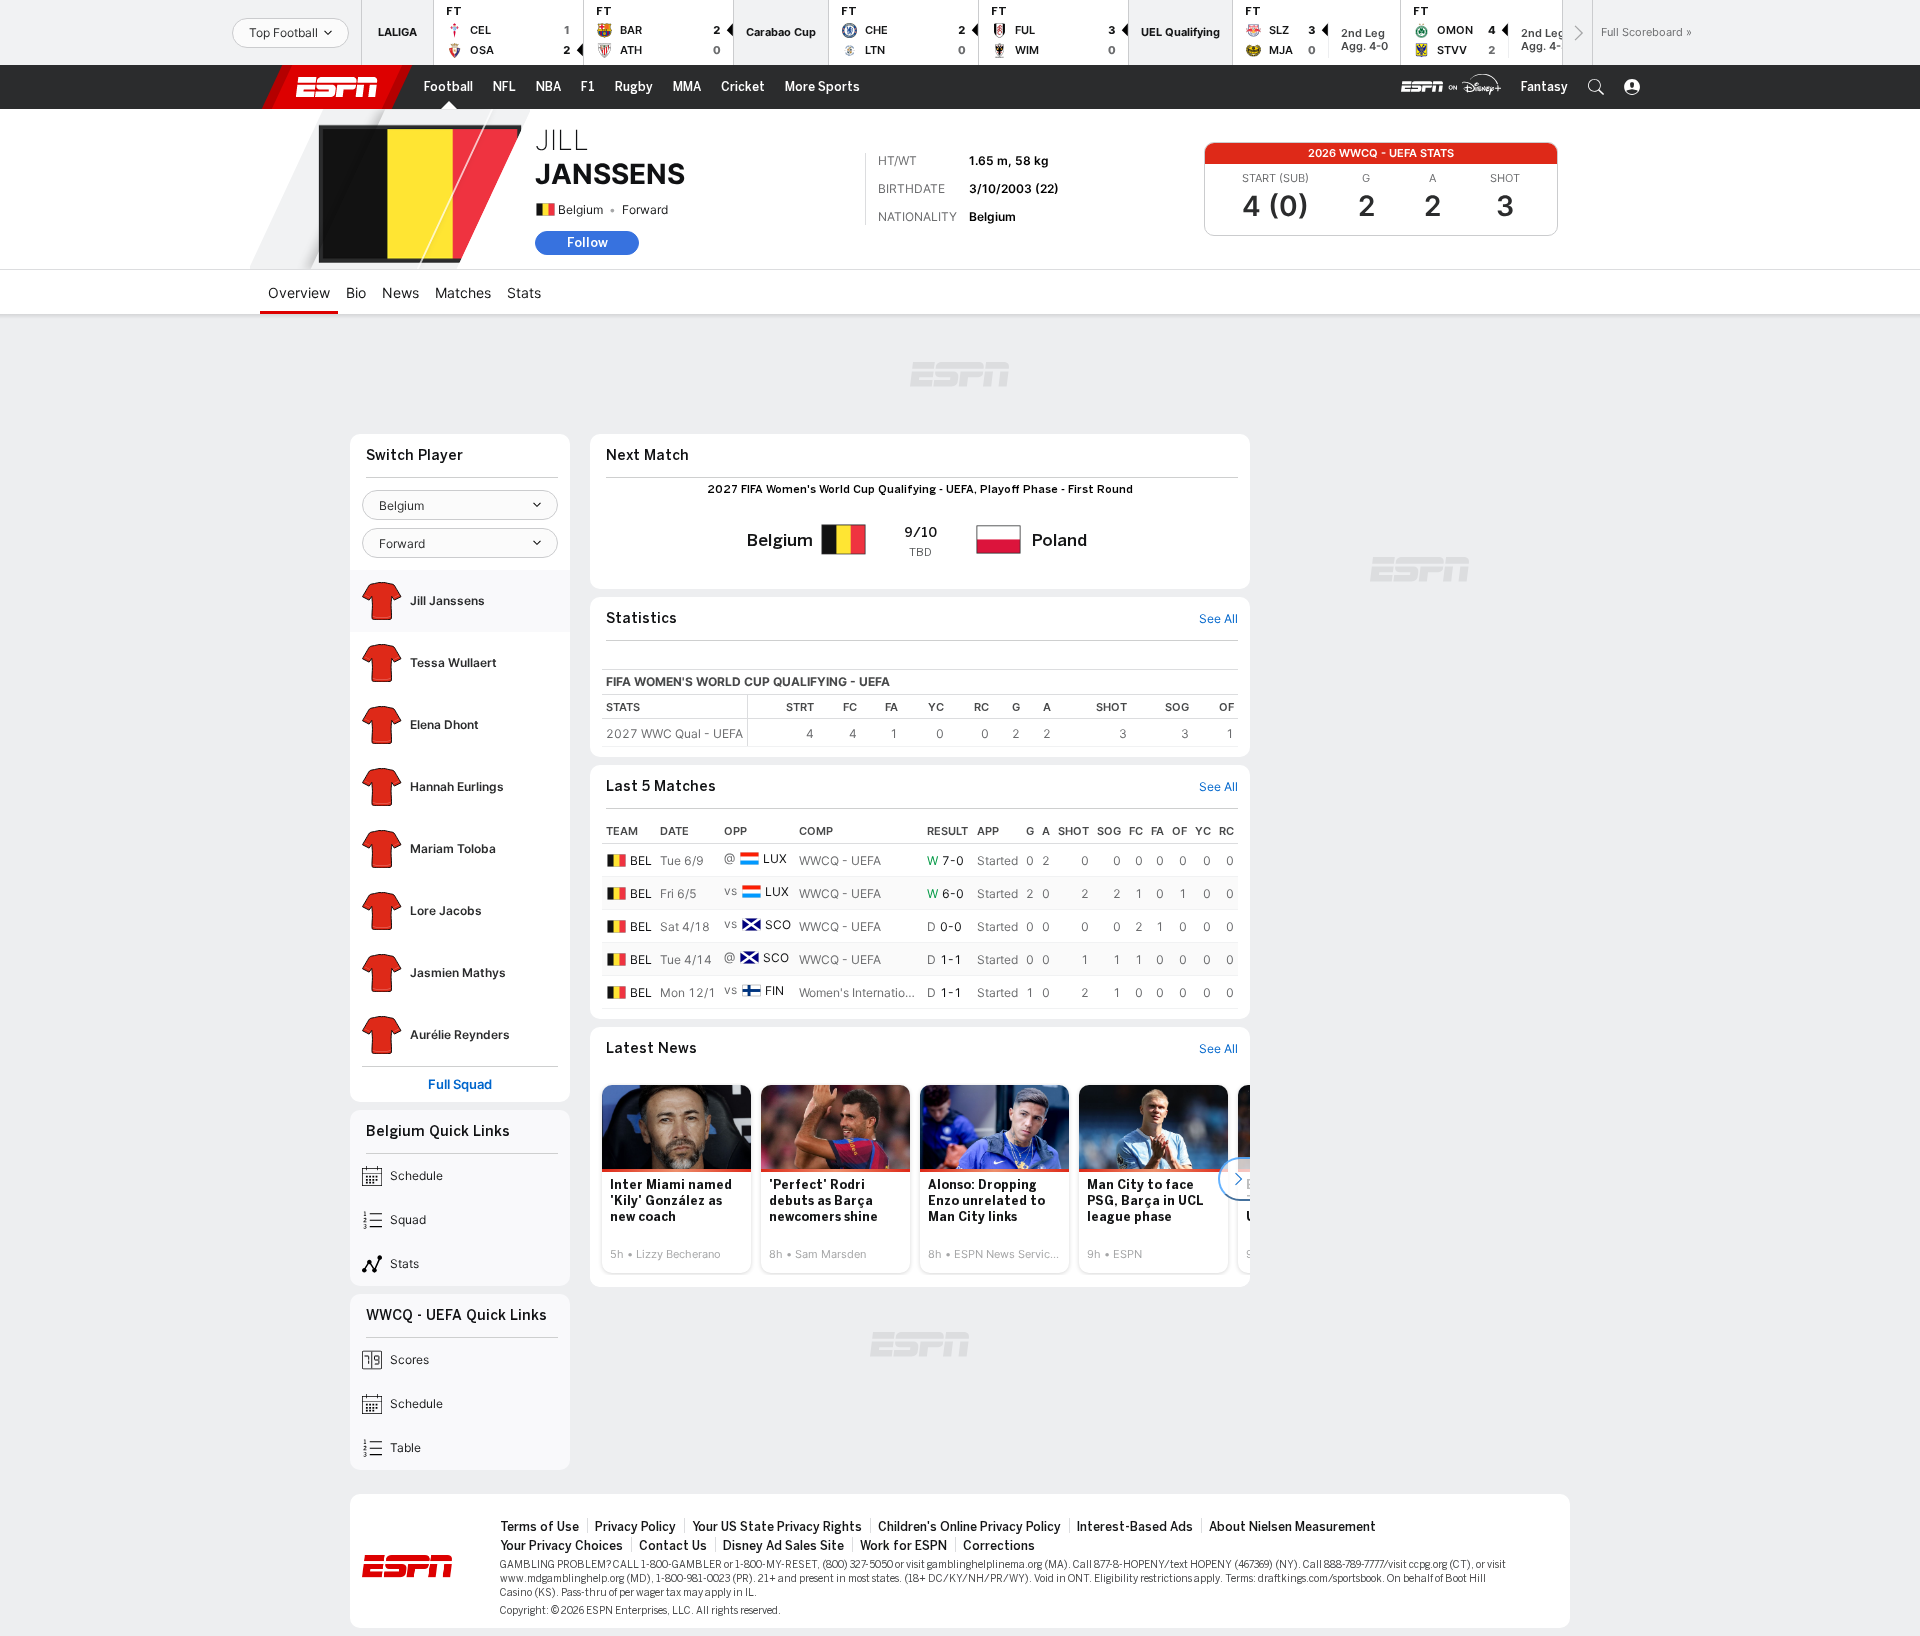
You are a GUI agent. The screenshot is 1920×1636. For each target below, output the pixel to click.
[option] (676, 1179)
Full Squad (460, 1084)
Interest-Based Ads (1135, 1527)
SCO (778, 924)
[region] (993, 720)
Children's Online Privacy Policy (969, 1527)
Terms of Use (539, 1527)
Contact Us (673, 1546)
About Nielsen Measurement (1292, 1527)
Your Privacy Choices (561, 1546)
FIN (774, 990)
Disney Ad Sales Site (783, 1546)
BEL (641, 860)
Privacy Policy (635, 1527)
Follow (587, 242)
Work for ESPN (903, 1546)
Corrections (999, 1546)
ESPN (337, 87)
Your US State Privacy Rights (777, 1527)
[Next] (1577, 32)
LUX (775, 858)
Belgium (580, 209)
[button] (1596, 87)
